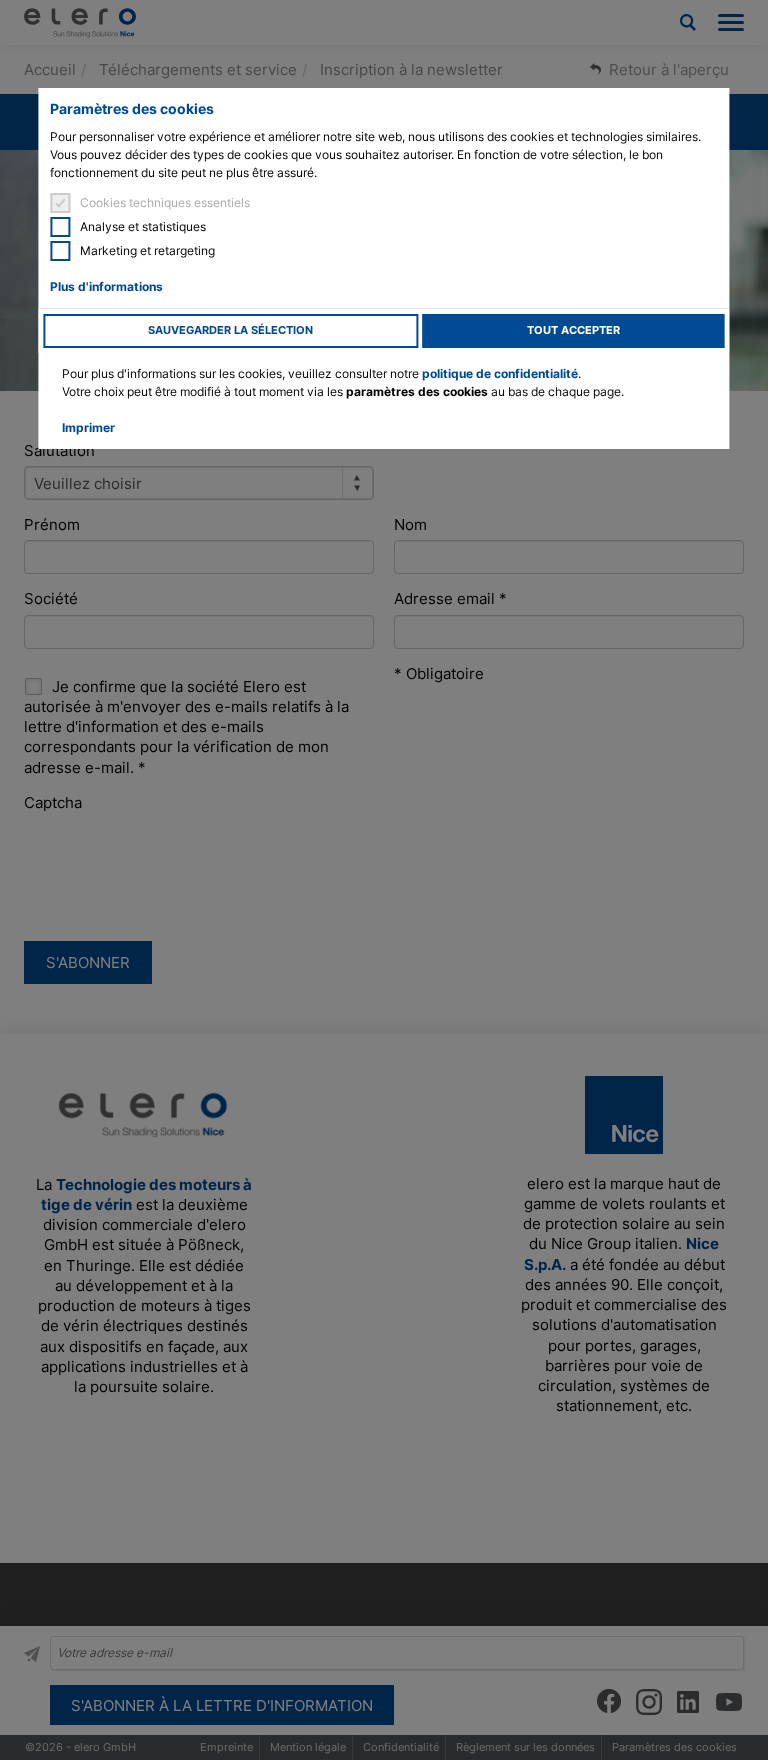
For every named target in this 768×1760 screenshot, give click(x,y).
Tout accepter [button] (573, 330)
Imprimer (88, 427)
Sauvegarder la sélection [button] (230, 330)
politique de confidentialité (500, 373)
